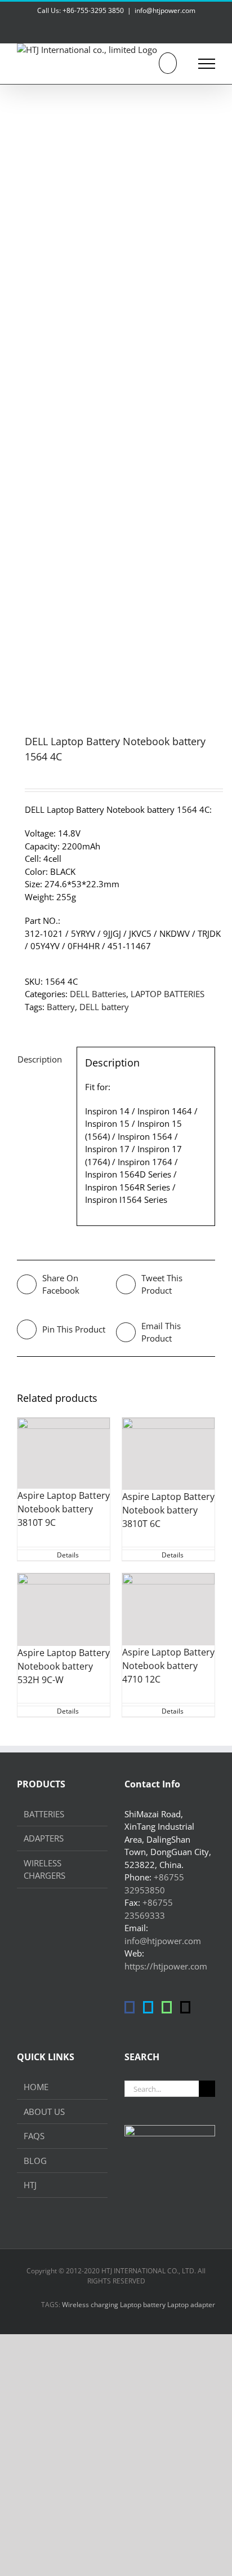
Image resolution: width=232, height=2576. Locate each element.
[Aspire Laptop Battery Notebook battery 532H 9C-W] (64, 1610)
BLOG (35, 2161)
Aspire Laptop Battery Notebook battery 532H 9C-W (64, 1666)
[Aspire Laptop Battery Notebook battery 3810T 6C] (168, 1454)
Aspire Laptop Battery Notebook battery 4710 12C (168, 1666)
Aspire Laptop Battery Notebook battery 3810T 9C (64, 1509)
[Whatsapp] (167, 2007)
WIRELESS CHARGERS (44, 1869)
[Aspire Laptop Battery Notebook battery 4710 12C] (168, 1610)
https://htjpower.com (166, 1966)
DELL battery (104, 1007)
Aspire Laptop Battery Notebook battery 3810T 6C (168, 1510)
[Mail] (185, 2007)
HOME (36, 2087)
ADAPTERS (44, 1838)
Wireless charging (90, 2305)
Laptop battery (143, 2305)
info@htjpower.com (165, 10)
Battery (61, 1007)
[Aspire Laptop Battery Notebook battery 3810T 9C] (64, 1453)
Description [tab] (40, 1059)
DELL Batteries (98, 994)
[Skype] (148, 2007)
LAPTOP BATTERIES (168, 994)
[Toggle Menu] (207, 64)
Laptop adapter (191, 2305)
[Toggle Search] (168, 63)
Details (68, 1555)
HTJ (30, 2185)
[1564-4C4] (116, 395)
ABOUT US (44, 2112)
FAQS (34, 2136)
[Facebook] (130, 2007)
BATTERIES (44, 1814)
